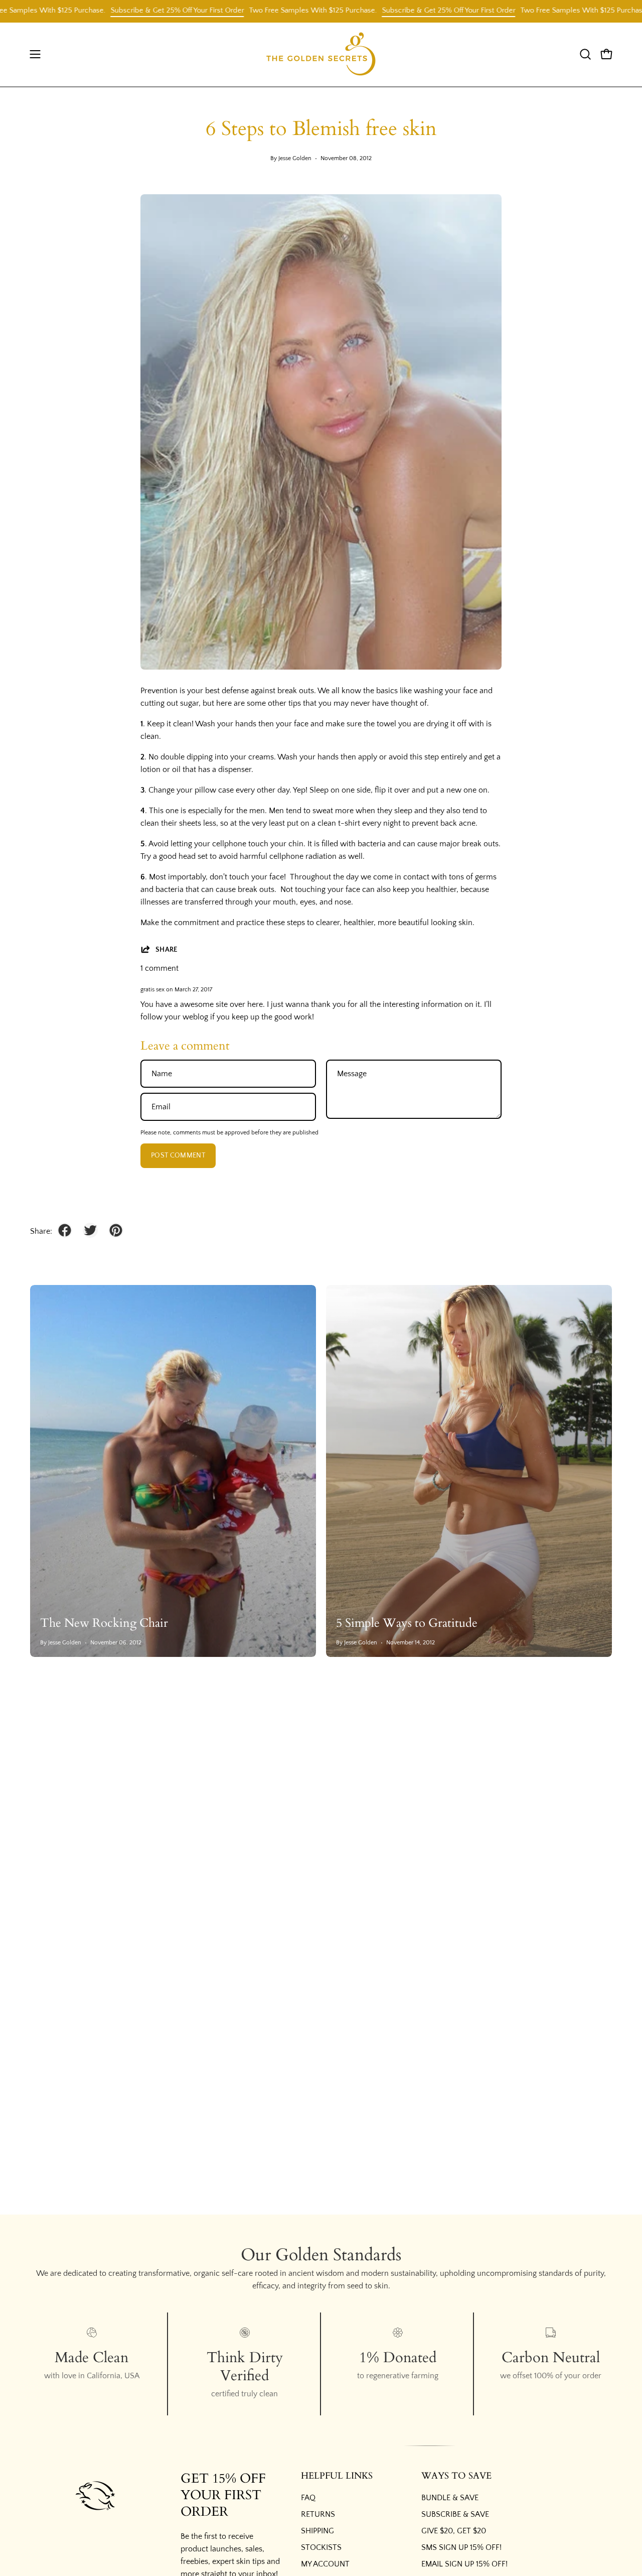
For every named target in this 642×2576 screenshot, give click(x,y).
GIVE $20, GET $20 (454, 2531)
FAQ (308, 2498)
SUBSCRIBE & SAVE (455, 2514)
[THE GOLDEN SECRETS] (321, 54)
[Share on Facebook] (65, 1230)
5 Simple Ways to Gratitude (407, 1623)
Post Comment (178, 1155)
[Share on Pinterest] (116, 1230)
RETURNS (318, 2514)
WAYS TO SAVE (456, 2476)
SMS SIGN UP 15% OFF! (461, 2547)
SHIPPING (317, 2531)
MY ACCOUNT (325, 2564)
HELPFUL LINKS (337, 2476)
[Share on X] (90, 1230)
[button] (585, 54)
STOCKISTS (321, 2547)
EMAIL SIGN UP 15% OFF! (464, 2564)
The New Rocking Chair (104, 1623)
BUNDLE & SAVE (450, 2498)
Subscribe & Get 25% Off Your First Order (131, 10)
